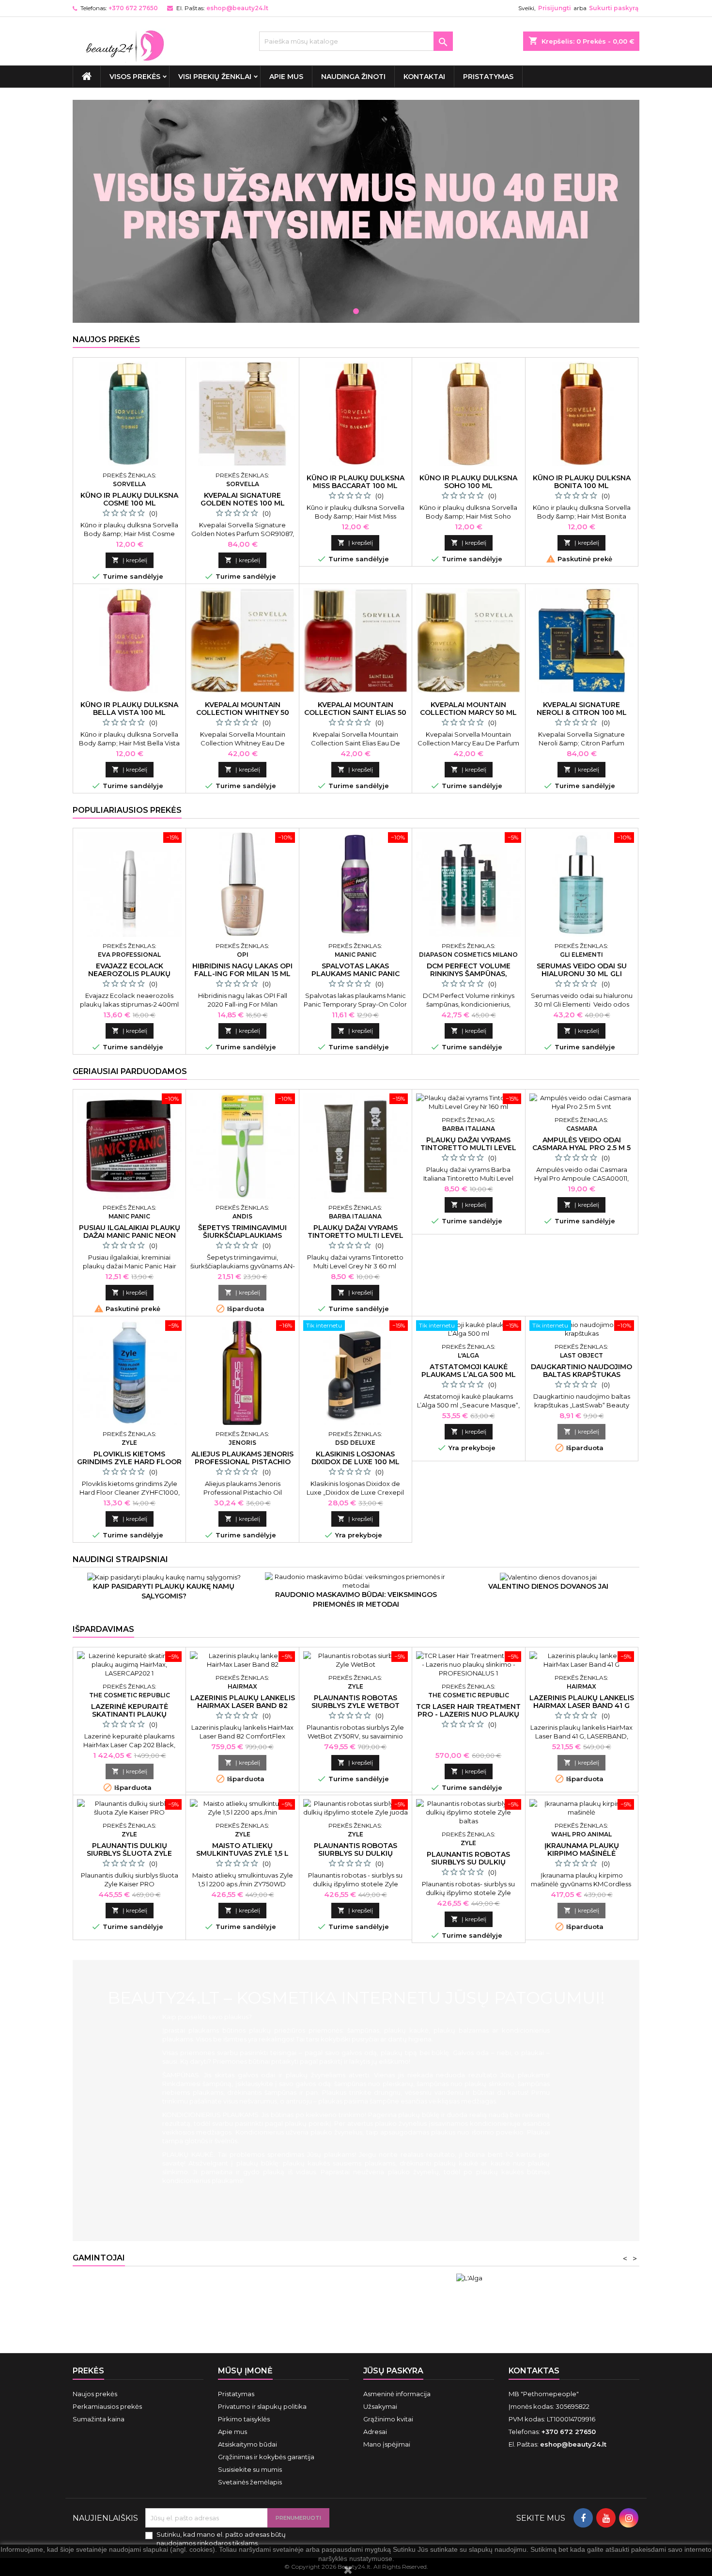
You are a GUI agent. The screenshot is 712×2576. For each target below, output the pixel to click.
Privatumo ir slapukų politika (262, 2406)
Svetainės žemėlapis (250, 2482)
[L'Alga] (469, 2278)
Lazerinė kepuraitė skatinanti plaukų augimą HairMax (130, 1714)
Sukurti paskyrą (614, 8)
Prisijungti (555, 8)
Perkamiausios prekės (107, 2406)
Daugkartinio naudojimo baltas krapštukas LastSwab (581, 1375)
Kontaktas (534, 2371)
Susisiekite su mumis (250, 2469)
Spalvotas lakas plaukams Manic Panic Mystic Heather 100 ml (355, 974)
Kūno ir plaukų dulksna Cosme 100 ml (129, 499)
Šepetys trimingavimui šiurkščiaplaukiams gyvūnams (242, 1235)
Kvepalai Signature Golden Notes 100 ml (243, 499)
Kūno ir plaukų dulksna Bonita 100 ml (582, 482)
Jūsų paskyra (393, 2371)
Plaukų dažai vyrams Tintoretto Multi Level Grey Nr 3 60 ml (356, 1235)
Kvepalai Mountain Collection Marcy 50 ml (468, 709)
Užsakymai (380, 2406)
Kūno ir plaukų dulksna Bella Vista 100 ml (129, 709)
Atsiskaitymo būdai (248, 2444)
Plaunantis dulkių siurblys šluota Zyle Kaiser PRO (129, 1853)
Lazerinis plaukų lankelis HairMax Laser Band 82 (243, 1702)
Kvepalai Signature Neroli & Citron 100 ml (582, 709)
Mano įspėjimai (387, 2444)
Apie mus (286, 77)
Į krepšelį (130, 560)
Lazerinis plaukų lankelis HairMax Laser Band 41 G (582, 1702)
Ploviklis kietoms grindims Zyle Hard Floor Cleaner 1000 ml (129, 1462)
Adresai (375, 2432)
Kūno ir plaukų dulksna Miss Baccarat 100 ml (356, 482)
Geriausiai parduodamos (130, 1071)
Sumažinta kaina (99, 2419)
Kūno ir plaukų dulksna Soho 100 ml (468, 482)
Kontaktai (424, 77)
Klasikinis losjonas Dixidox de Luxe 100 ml (356, 1458)
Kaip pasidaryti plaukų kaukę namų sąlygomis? (164, 1591)
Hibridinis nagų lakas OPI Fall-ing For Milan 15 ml (242, 970)
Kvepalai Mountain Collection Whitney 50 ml (243, 712)
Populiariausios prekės (127, 810)
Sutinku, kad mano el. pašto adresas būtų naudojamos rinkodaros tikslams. (221, 2539)
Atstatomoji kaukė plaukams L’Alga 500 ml (469, 1371)
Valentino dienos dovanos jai (548, 1586)
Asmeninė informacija (397, 2394)
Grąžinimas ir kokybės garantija (266, 2457)
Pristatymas (488, 77)
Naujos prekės (106, 340)
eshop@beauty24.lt (237, 8)
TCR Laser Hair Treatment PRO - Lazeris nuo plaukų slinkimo (468, 1714)
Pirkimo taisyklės (244, 2419)
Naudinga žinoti (353, 77)
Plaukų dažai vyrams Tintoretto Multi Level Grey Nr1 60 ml (468, 1148)
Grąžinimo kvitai (388, 2419)
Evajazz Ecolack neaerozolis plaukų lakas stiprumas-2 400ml (130, 974)
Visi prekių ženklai (215, 77)
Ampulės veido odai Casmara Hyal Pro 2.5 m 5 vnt (581, 1148)
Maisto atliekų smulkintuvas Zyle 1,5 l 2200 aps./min (242, 1853)
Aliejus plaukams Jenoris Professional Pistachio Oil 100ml (242, 1462)
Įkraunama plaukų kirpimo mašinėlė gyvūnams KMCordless (582, 1853)
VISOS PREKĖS (135, 77)
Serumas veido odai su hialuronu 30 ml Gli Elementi (582, 974)
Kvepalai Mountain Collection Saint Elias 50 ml (355, 712)
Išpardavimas (103, 1629)
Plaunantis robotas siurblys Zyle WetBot (356, 1702)
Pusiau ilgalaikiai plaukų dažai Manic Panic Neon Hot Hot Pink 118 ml (130, 1235)
